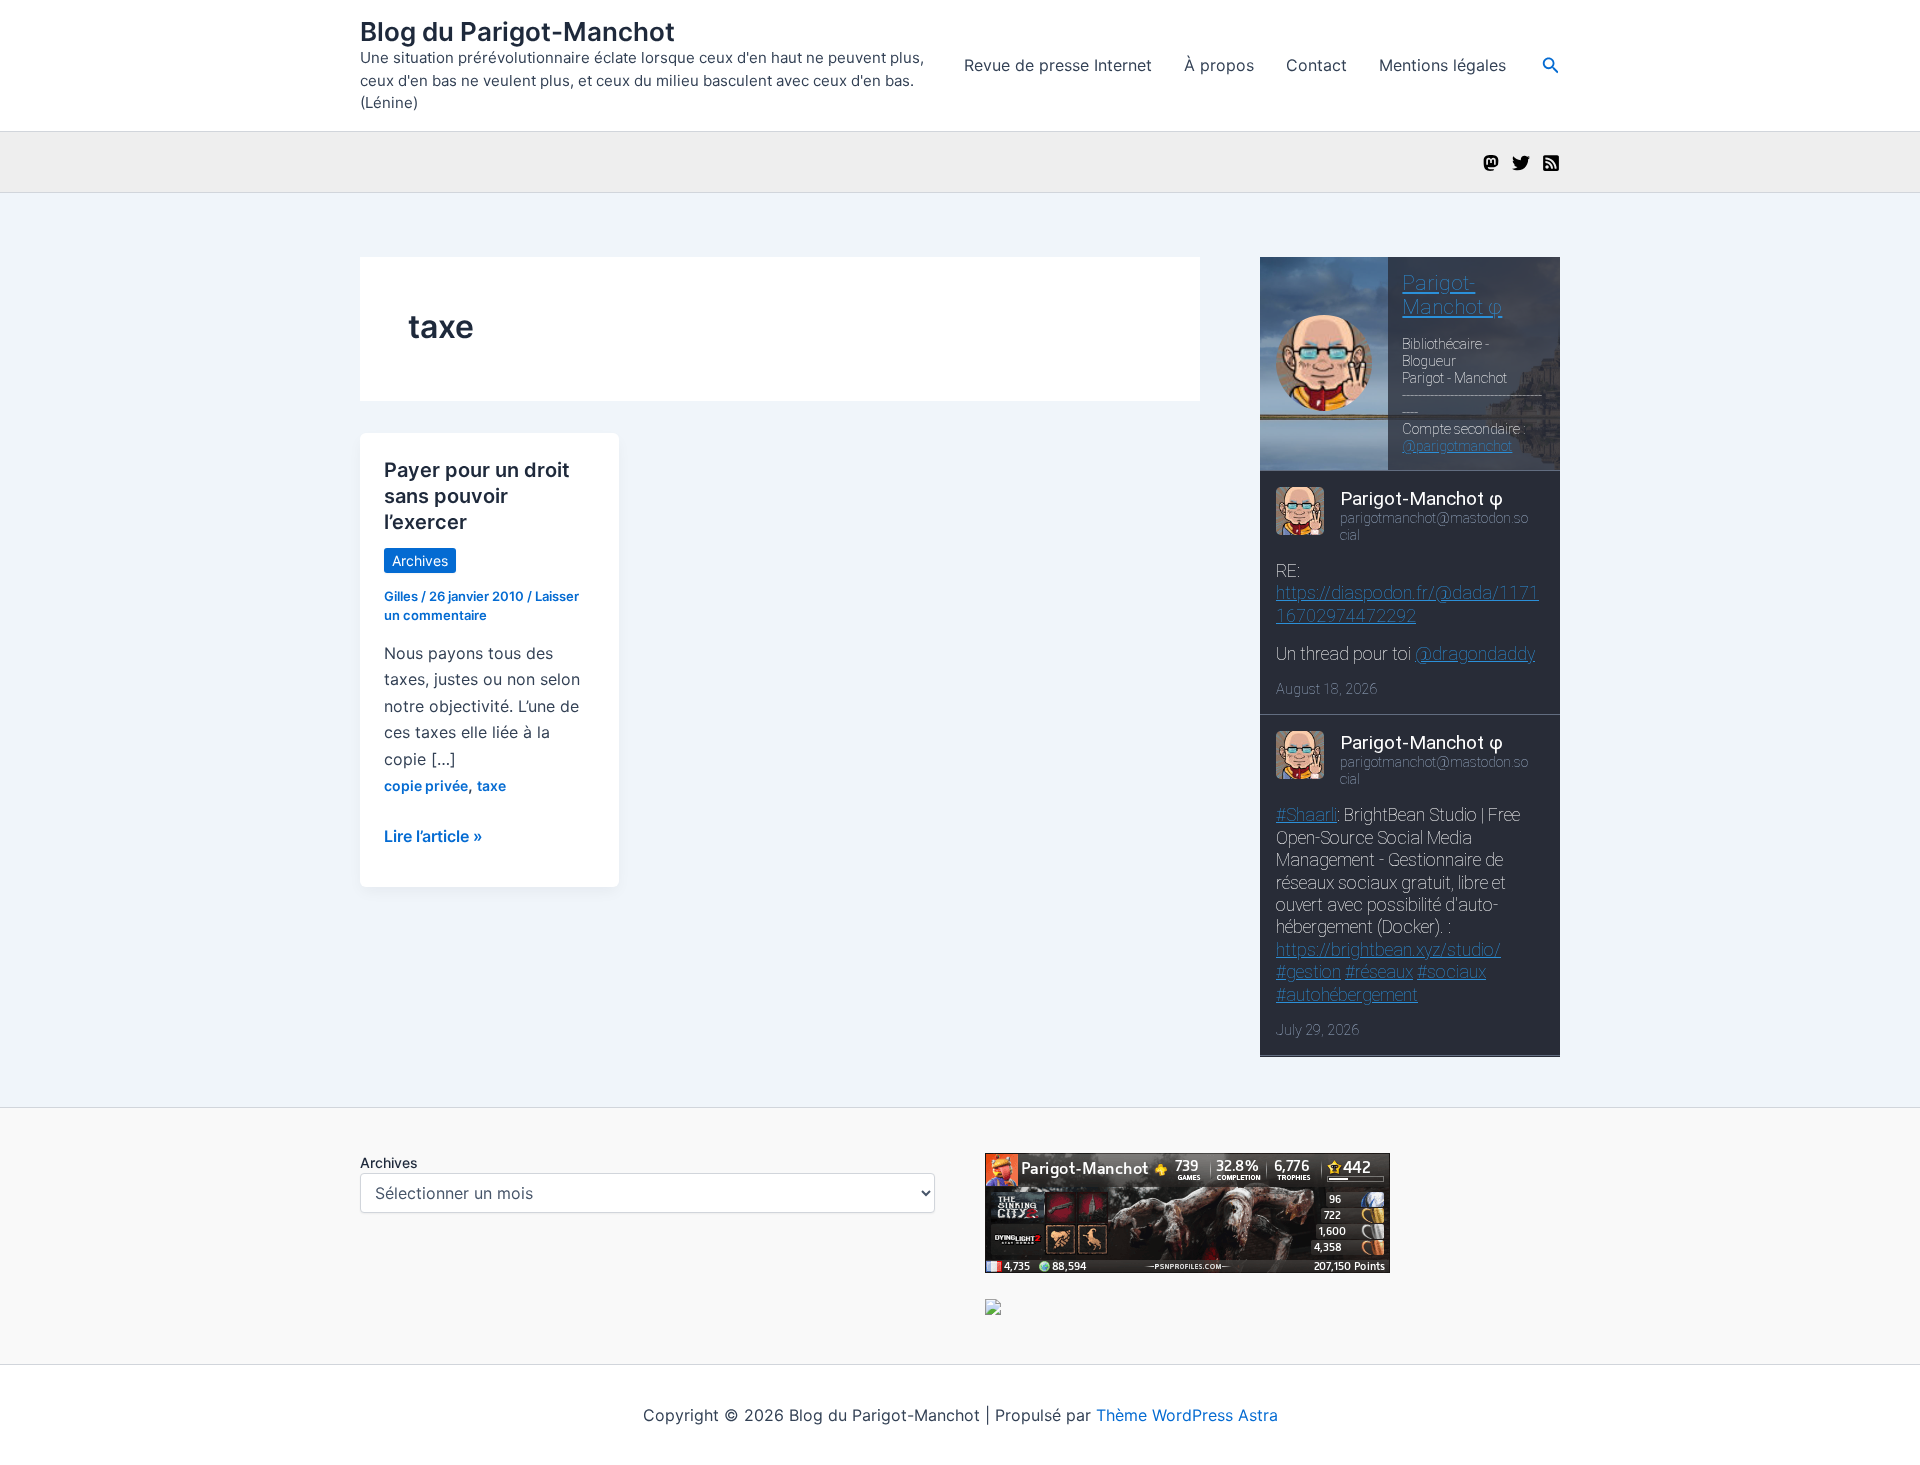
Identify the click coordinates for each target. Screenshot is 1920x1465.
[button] (1551, 65)
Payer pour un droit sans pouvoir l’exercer (477, 496)
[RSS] (1551, 163)
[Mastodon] (1491, 163)
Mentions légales (1442, 65)
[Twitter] (1521, 163)
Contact (1316, 65)
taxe (491, 785)
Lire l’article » (433, 837)
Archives (420, 560)
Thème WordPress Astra (1187, 1415)
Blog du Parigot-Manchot (517, 31)
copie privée (426, 785)
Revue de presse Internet (1058, 65)
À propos (1219, 65)
